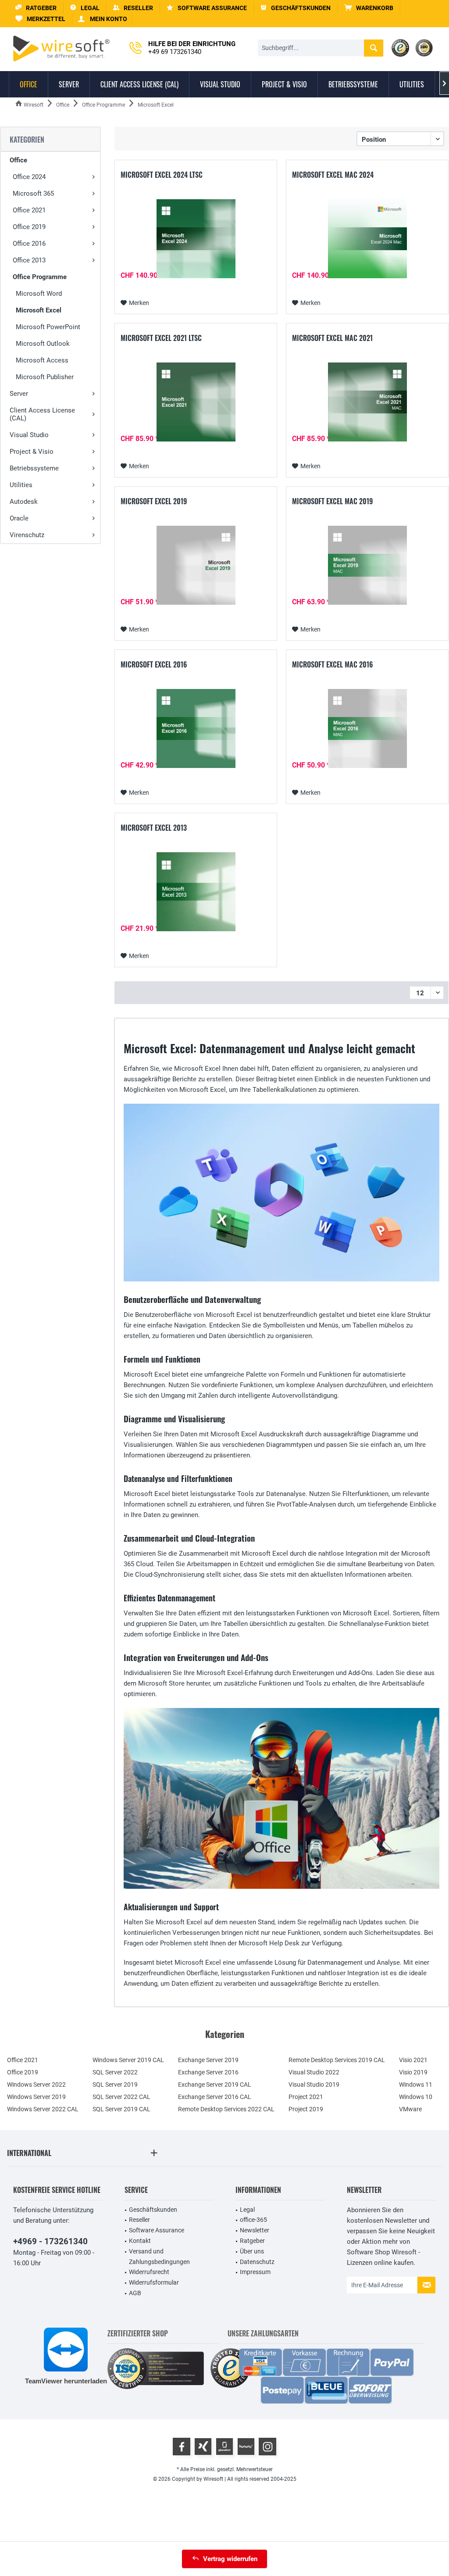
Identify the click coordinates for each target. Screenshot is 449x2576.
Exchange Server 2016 (208, 2072)
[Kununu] (246, 2447)
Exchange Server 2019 (208, 2060)
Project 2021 (306, 2097)
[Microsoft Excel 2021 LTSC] (196, 402)
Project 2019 (306, 2109)
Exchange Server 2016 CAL (215, 2097)
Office (18, 160)
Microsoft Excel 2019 (154, 502)
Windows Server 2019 (36, 2097)
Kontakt (140, 2241)
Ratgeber (252, 2241)
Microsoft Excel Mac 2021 (332, 338)
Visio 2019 (413, 2072)
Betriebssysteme (34, 468)
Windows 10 (416, 2097)
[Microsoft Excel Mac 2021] (367, 402)
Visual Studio (29, 435)
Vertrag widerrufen (230, 2559)
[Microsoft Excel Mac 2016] (367, 728)
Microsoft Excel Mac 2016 (333, 665)
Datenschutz (257, 2262)
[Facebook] (182, 2447)
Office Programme (40, 277)
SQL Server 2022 (115, 2072)
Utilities (21, 485)
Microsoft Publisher (45, 377)
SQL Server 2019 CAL (121, 2109)
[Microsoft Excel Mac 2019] (367, 565)
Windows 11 (416, 2084)
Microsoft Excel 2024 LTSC (162, 175)
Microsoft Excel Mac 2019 (332, 502)
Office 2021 (29, 210)
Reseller (139, 2220)
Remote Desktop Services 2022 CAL (226, 2109)
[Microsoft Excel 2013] (196, 892)
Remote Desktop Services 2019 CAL (337, 2060)
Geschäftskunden (153, 2210)
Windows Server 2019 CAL (128, 2060)
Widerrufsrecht (149, 2272)
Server (19, 394)
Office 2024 (29, 177)
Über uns (252, 2251)
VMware (410, 2109)
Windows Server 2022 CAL (43, 2109)
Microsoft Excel (39, 310)
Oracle (19, 518)
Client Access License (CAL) (42, 414)
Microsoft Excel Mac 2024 (333, 175)
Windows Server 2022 (36, 2084)
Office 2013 (29, 260)
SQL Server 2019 (115, 2084)
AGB (135, 2293)
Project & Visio (32, 452)
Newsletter (255, 2230)
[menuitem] (369, 8)
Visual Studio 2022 (314, 2072)
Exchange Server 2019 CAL (215, 2084)
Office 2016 (29, 244)
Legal (247, 2210)
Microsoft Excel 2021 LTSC (161, 338)
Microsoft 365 (33, 194)
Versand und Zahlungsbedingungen (159, 2257)
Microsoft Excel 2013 (154, 828)
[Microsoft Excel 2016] (196, 728)
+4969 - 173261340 (50, 2241)
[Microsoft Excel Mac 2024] (367, 239)
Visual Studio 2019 (314, 2084)
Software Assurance (157, 2230)
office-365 (253, 2220)
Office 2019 (29, 227)
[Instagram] (267, 2447)
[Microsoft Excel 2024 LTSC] (196, 239)
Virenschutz (27, 535)
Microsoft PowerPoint (48, 327)
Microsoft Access (42, 360)
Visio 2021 (413, 2060)
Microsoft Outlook (43, 344)
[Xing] (203, 2447)
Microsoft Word (39, 294)
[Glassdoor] (224, 2447)
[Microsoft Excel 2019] (196, 565)
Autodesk (24, 502)
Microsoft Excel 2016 (154, 665)
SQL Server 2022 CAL (121, 2097)
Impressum (255, 2272)
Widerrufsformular (154, 2282)
